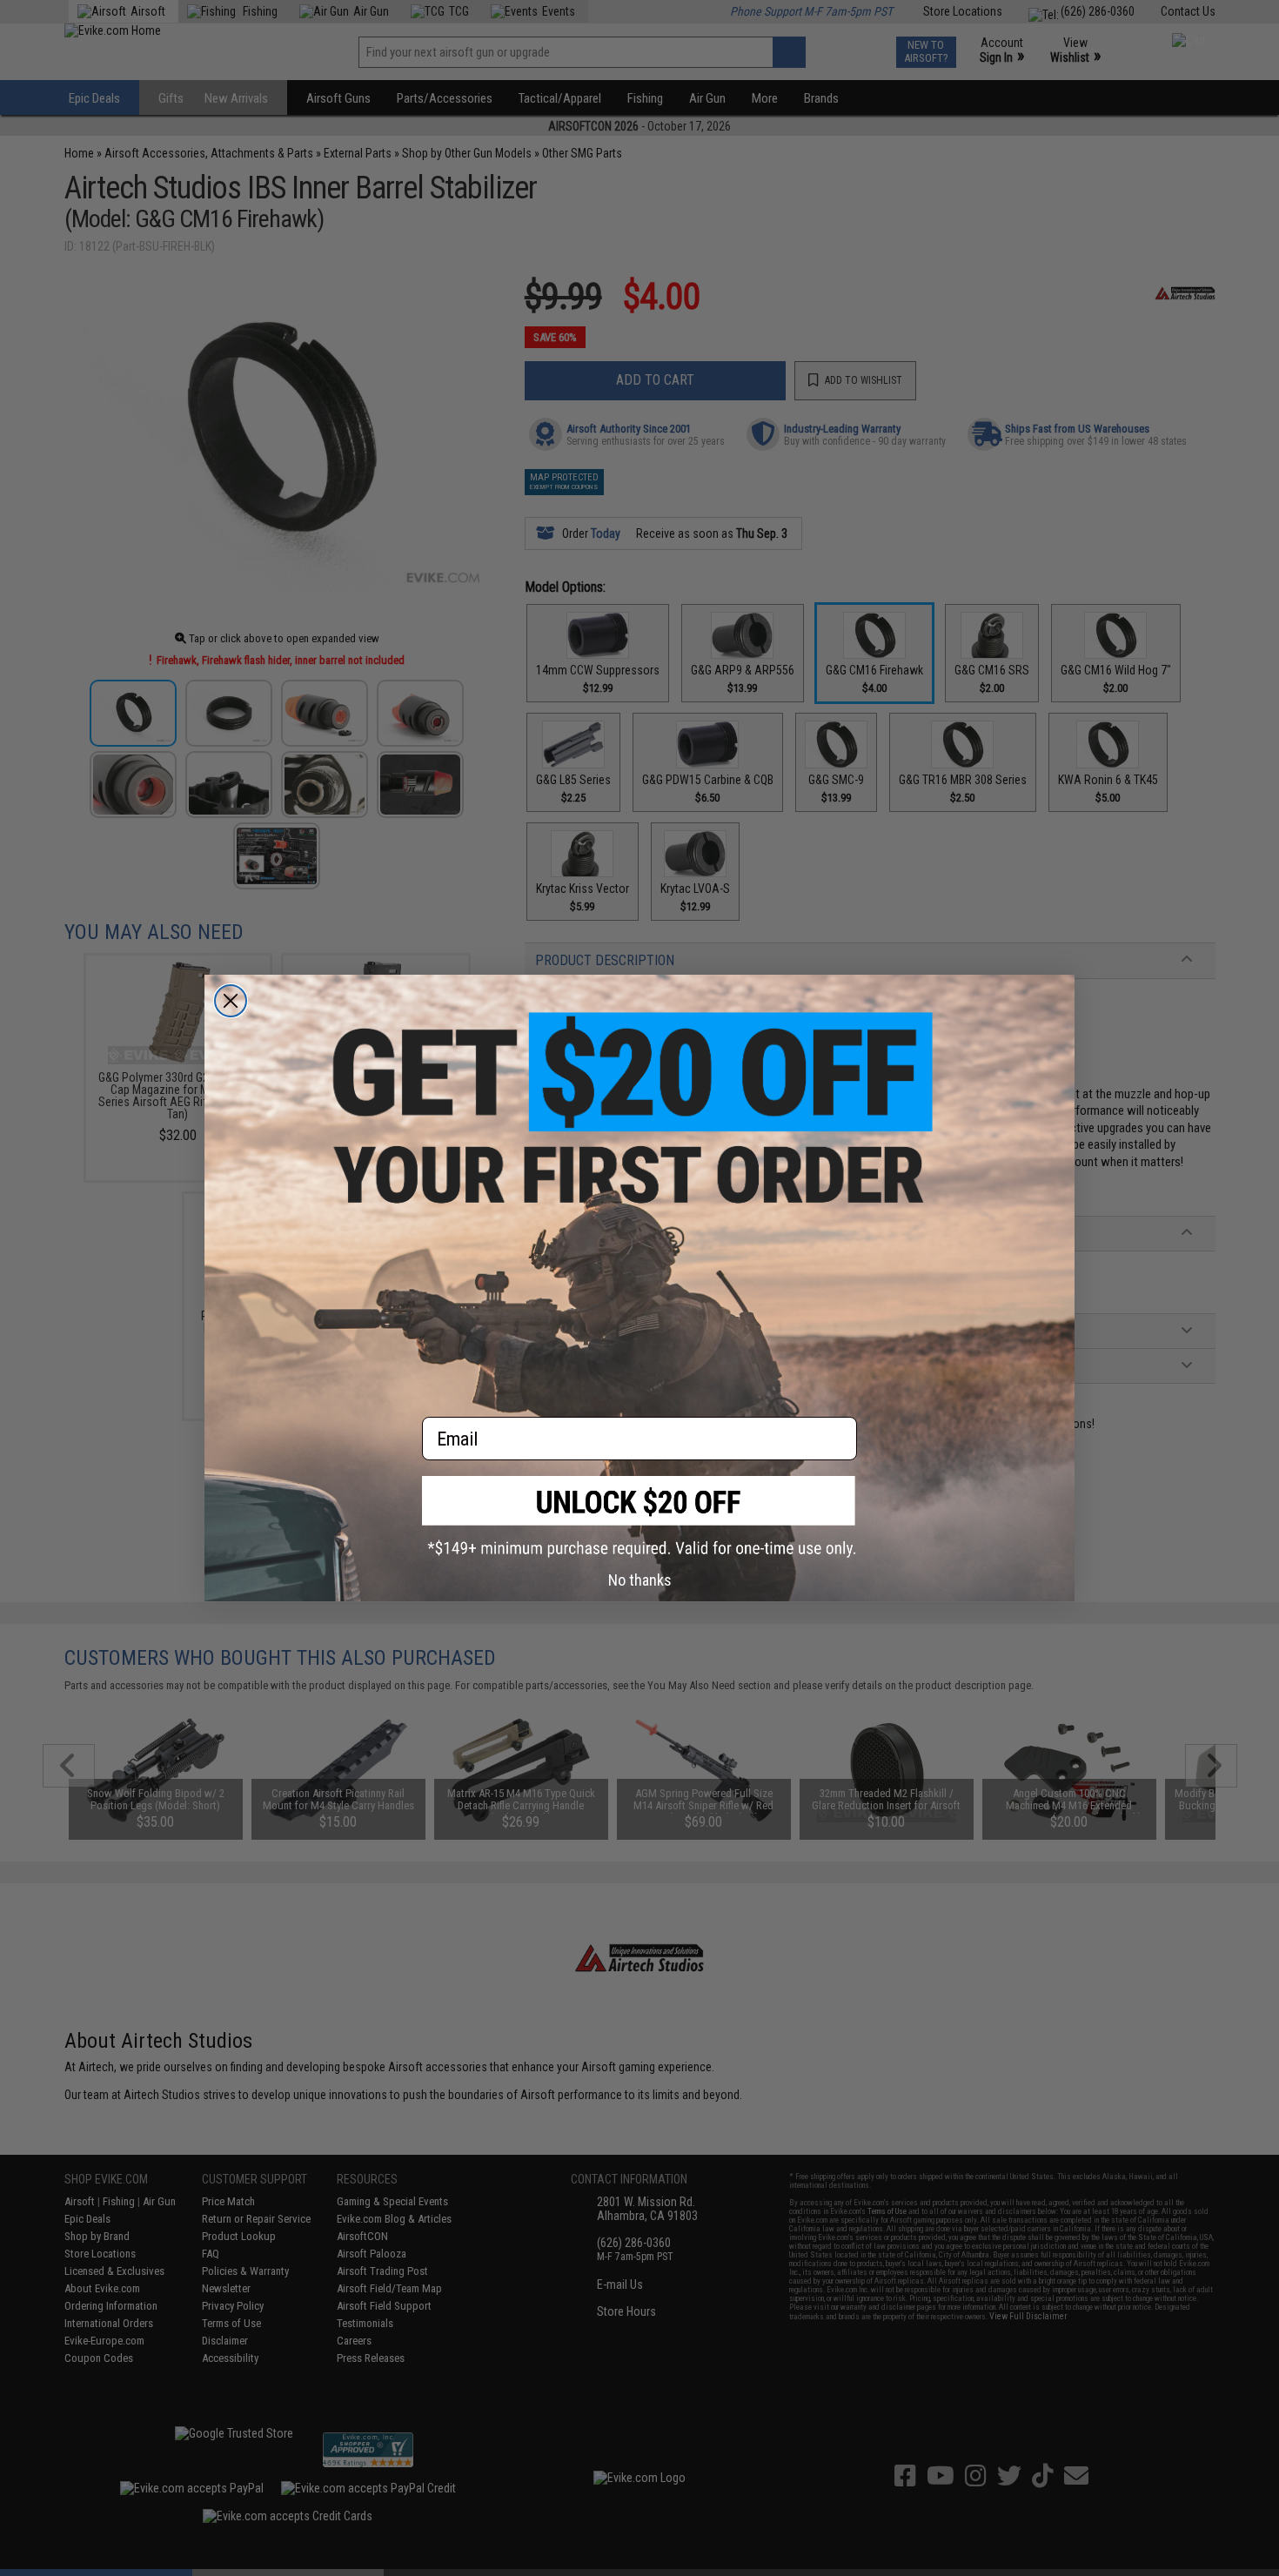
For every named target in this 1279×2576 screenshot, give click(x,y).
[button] (639, 1516)
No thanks (640, 1580)
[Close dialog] (231, 1001)
